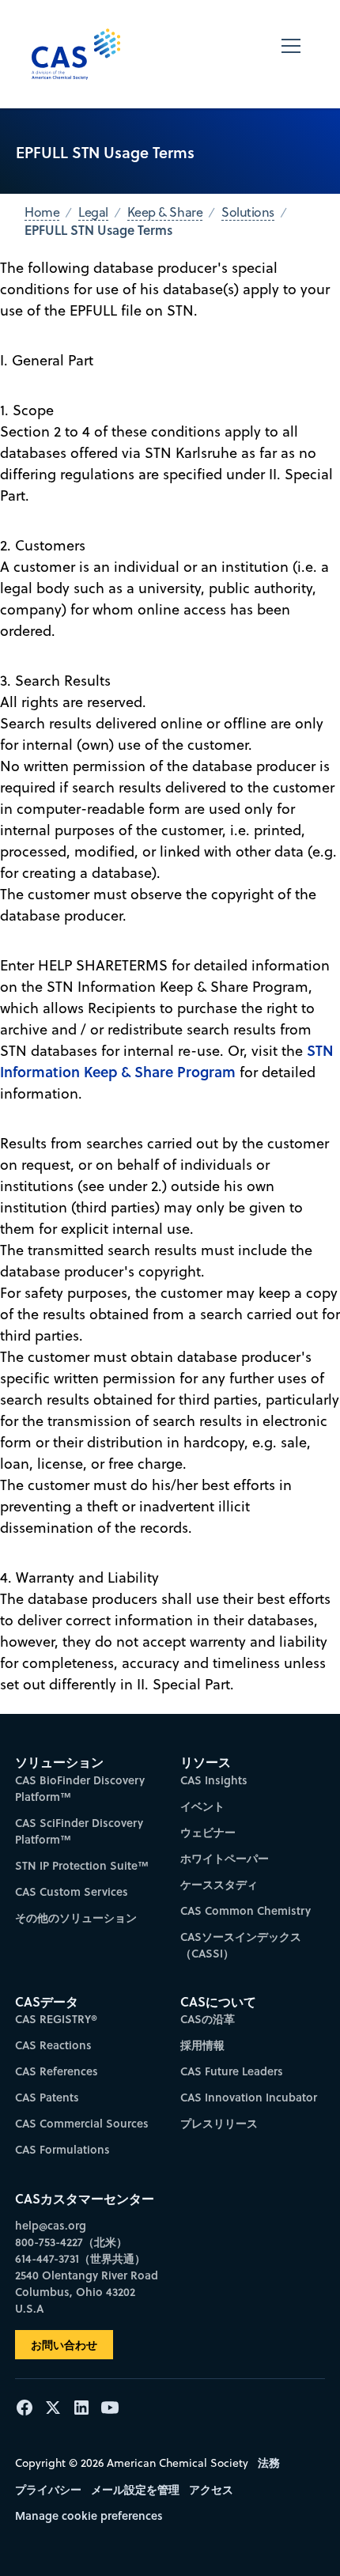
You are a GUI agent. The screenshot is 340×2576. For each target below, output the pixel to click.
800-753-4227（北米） (71, 2242)
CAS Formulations (62, 2149)
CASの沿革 (208, 2019)
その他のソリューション (76, 1918)
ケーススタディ (219, 1884)
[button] (291, 54)
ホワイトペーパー (225, 1858)
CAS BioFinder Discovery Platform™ (80, 1788)
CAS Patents (47, 2097)
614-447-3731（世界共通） (80, 2258)
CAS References (57, 2071)
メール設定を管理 (135, 2489)
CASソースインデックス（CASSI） (241, 1945)
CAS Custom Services (72, 1891)
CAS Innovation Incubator (249, 2097)
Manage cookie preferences (89, 2515)
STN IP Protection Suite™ (82, 1865)
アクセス (211, 2489)
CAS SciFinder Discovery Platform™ (79, 1831)
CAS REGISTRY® (56, 2019)
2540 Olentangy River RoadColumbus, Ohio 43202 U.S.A (87, 2292)
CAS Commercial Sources (82, 2123)
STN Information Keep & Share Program (167, 1061)
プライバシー (48, 2489)
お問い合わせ (64, 2345)
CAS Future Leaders (232, 2071)
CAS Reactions (53, 2045)
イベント (202, 1806)
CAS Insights (214, 1780)
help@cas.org (51, 2225)
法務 (269, 2463)
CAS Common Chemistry (246, 1910)
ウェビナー (208, 1832)
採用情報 (202, 2045)
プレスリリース (219, 2123)
